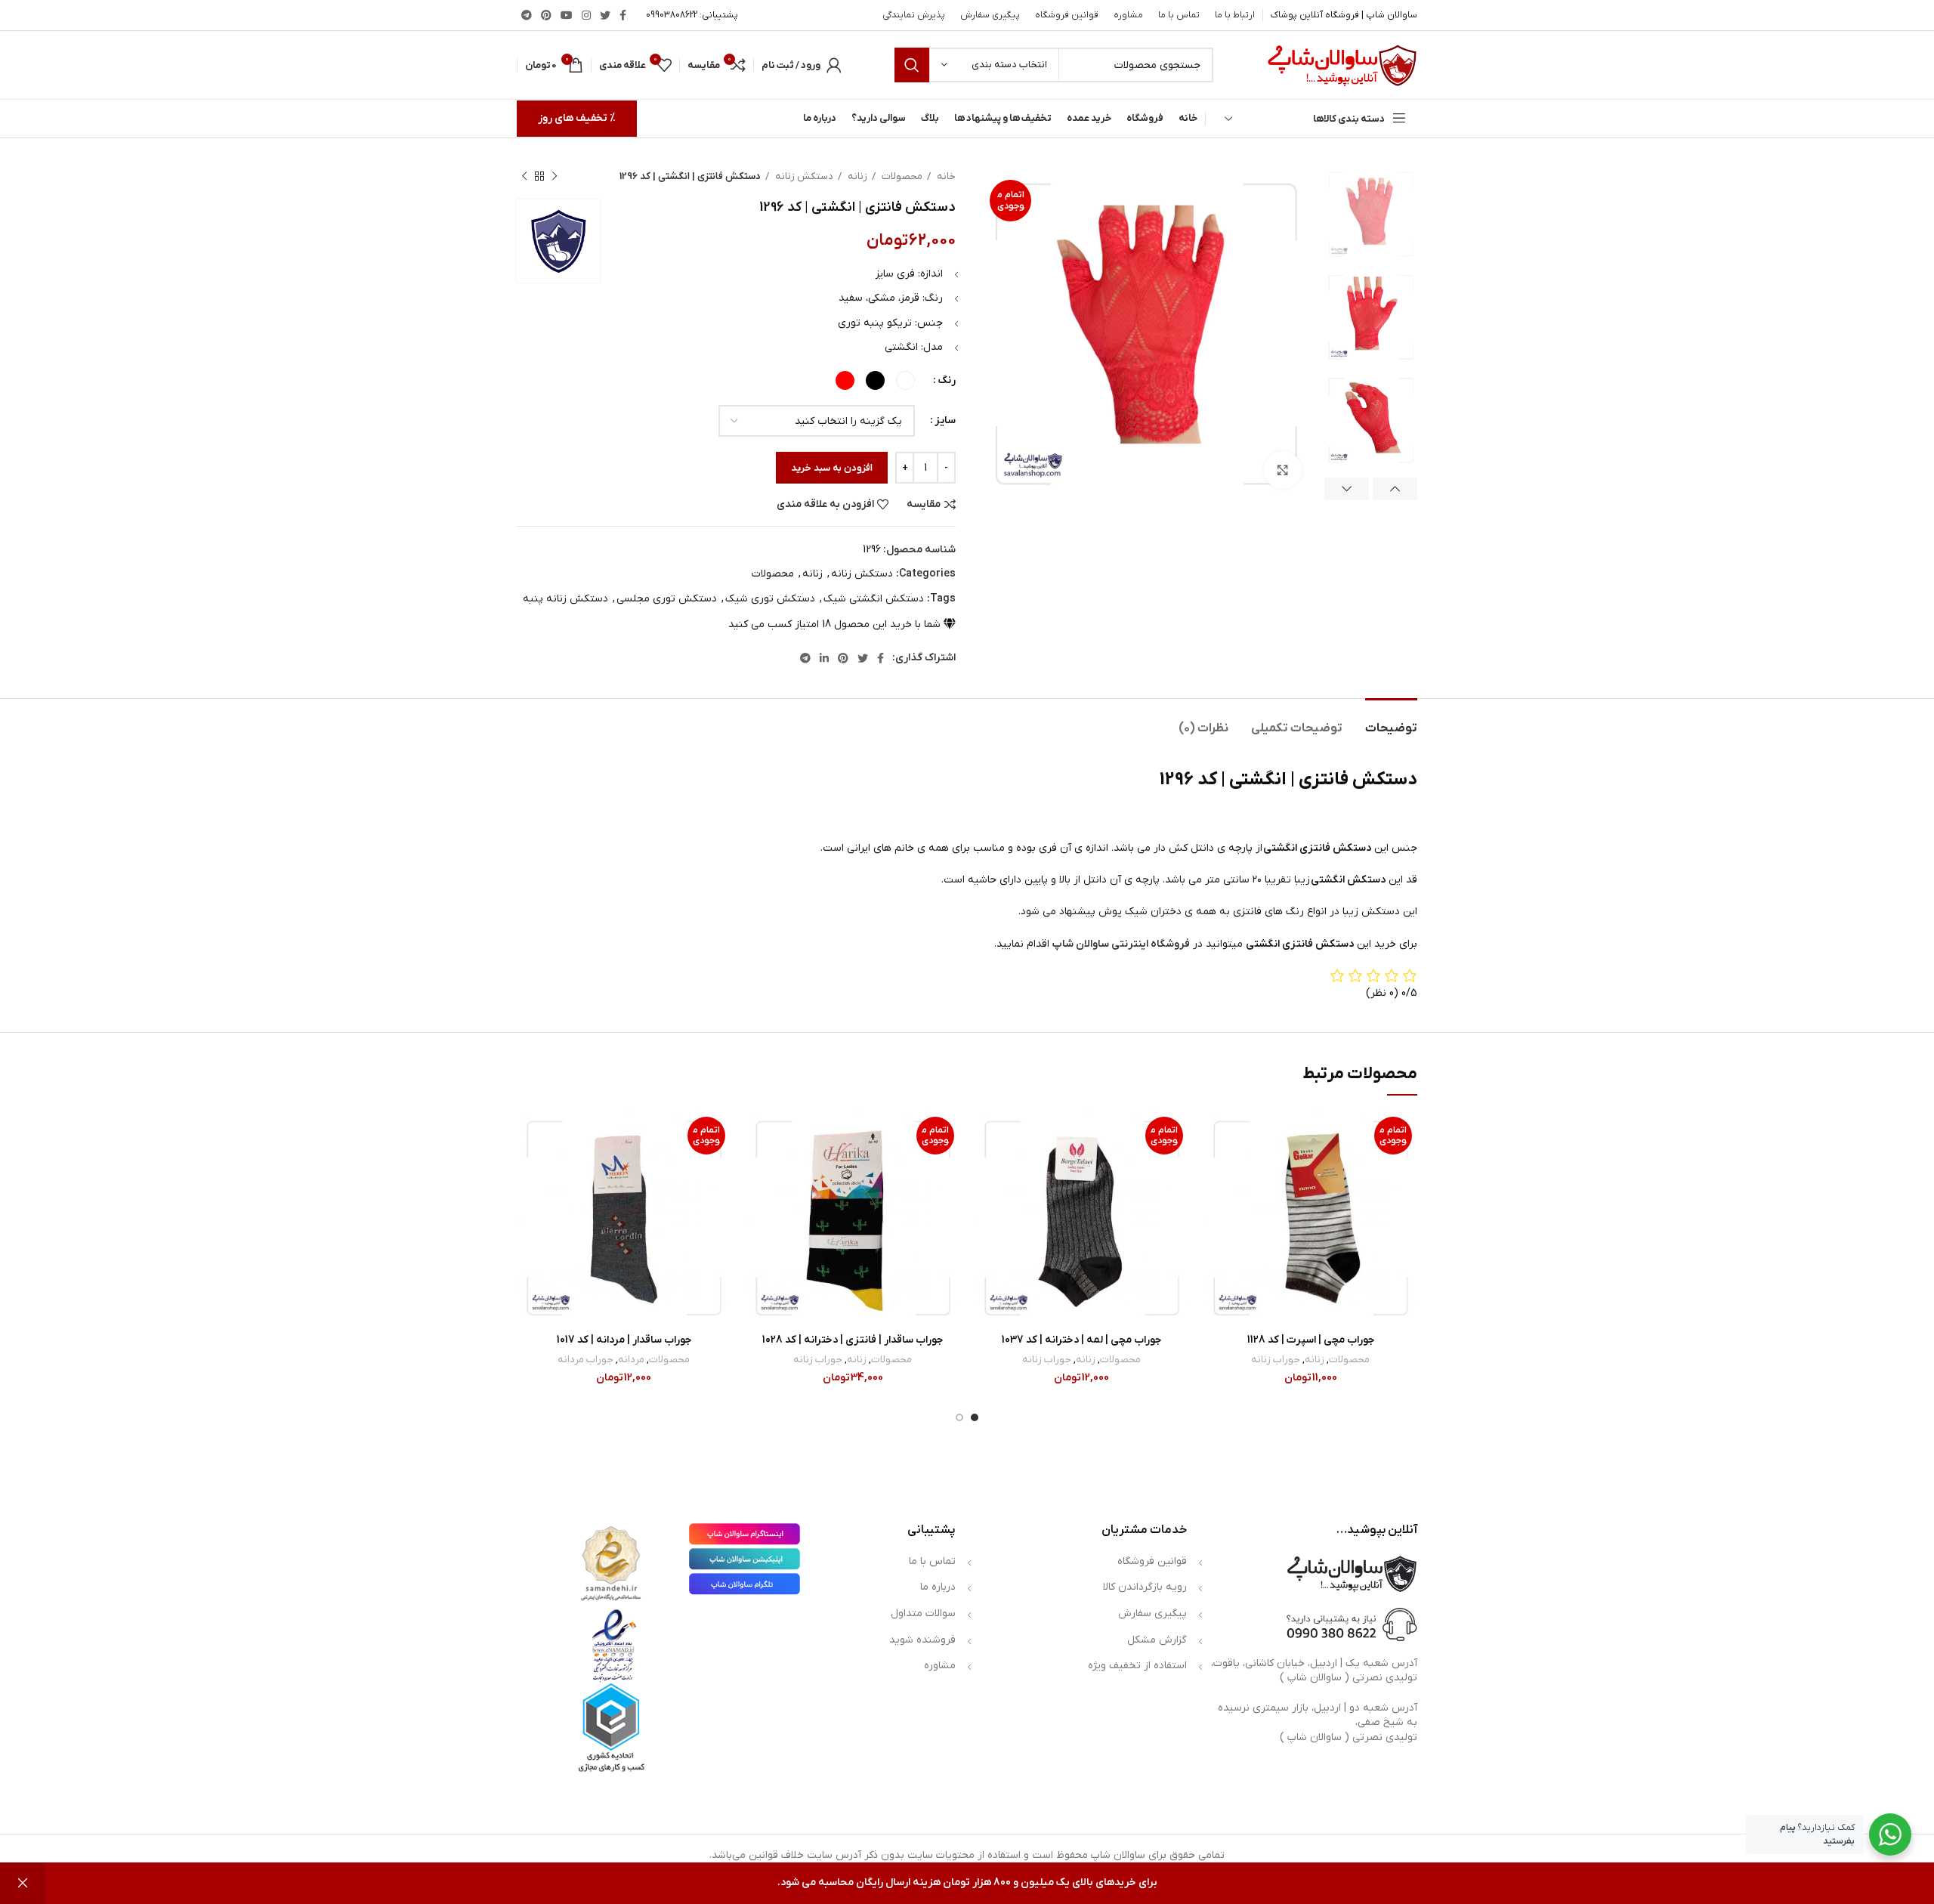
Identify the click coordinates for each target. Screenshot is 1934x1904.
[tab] (1391, 721)
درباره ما (938, 1587)
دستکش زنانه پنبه (565, 599)
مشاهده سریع (1215, 1204)
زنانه (856, 176)
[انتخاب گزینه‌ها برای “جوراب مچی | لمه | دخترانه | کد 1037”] (986, 1170)
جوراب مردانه (585, 1360)
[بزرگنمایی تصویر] (1283, 470)
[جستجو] (912, 65)
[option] (1371, 214)
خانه (945, 176)
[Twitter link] (605, 15)
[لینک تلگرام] (527, 15)
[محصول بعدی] (524, 177)
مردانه (631, 1360)
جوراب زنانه (1276, 1360)
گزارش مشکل (1157, 1640)
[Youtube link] (567, 15)
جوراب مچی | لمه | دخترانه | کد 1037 (1081, 1340)
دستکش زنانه (803, 176)
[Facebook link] (623, 15)
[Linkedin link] (824, 658)
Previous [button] (1395, 489)
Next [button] (1347, 489)
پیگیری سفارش (1152, 1613)
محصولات (901, 176)
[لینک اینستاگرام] (586, 15)
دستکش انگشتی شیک (874, 599)
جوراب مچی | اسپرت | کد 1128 (1311, 1340)
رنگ (947, 380)
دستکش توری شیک (770, 599)
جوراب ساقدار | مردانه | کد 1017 (624, 1340)
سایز (945, 420)
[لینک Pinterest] (546, 15)
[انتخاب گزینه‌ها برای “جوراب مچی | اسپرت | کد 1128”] (1215, 1170)
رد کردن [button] (23, 1883)
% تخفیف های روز (577, 118)
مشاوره (940, 1666)
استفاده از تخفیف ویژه (1137, 1666)
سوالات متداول (923, 1613)
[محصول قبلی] (555, 177)
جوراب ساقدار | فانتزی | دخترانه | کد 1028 (853, 1340)
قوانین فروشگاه (1152, 1561)
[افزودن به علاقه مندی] (1215, 1136)
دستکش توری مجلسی (667, 599)
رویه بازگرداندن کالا (1145, 1587)
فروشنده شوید (922, 1640)
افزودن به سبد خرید (832, 468)
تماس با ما (932, 1561)
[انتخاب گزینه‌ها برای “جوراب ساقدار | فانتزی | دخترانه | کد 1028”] (757, 1170)
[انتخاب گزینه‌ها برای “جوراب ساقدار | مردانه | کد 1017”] (528, 1170)
